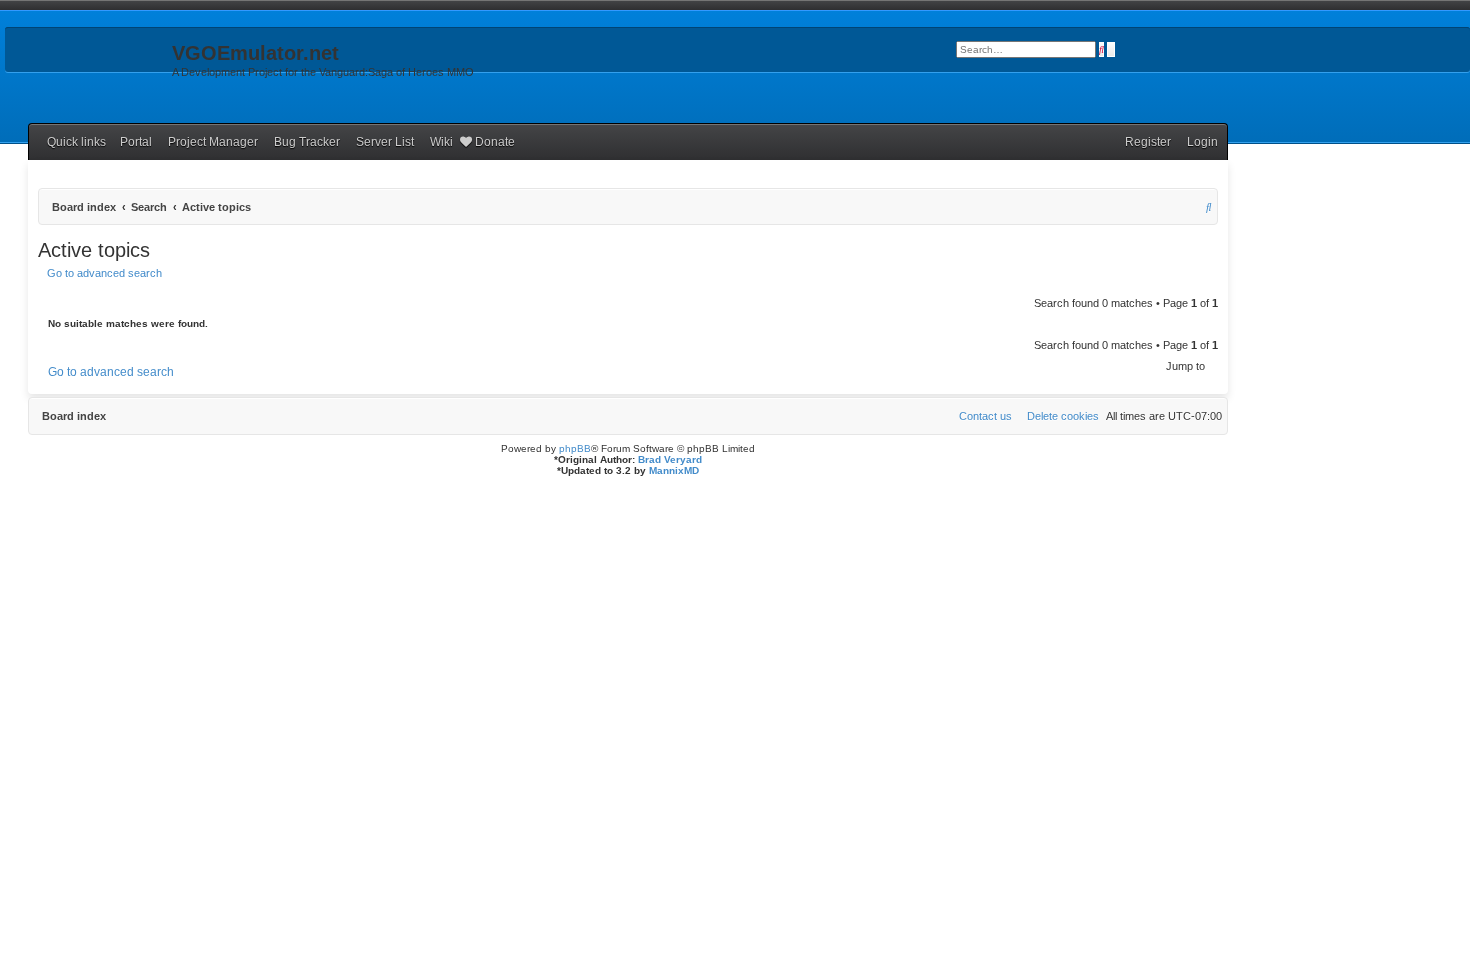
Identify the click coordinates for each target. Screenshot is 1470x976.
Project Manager (213, 142)
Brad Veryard (670, 459)
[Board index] (86, 59)
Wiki (441, 142)
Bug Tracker (307, 142)
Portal (136, 142)
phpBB (575, 448)
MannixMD (674, 470)
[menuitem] (1198, 142)
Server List (385, 142)
